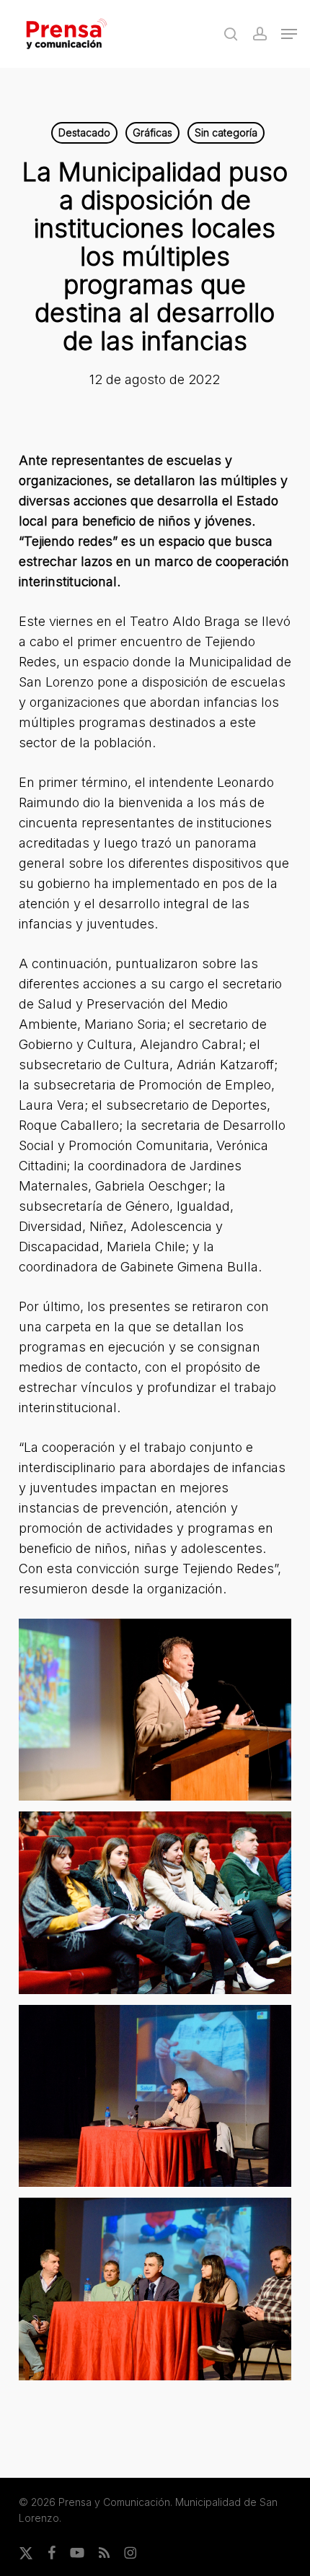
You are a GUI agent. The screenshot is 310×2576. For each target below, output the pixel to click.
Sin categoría (226, 132)
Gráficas (152, 132)
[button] (289, 34)
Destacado (84, 132)
